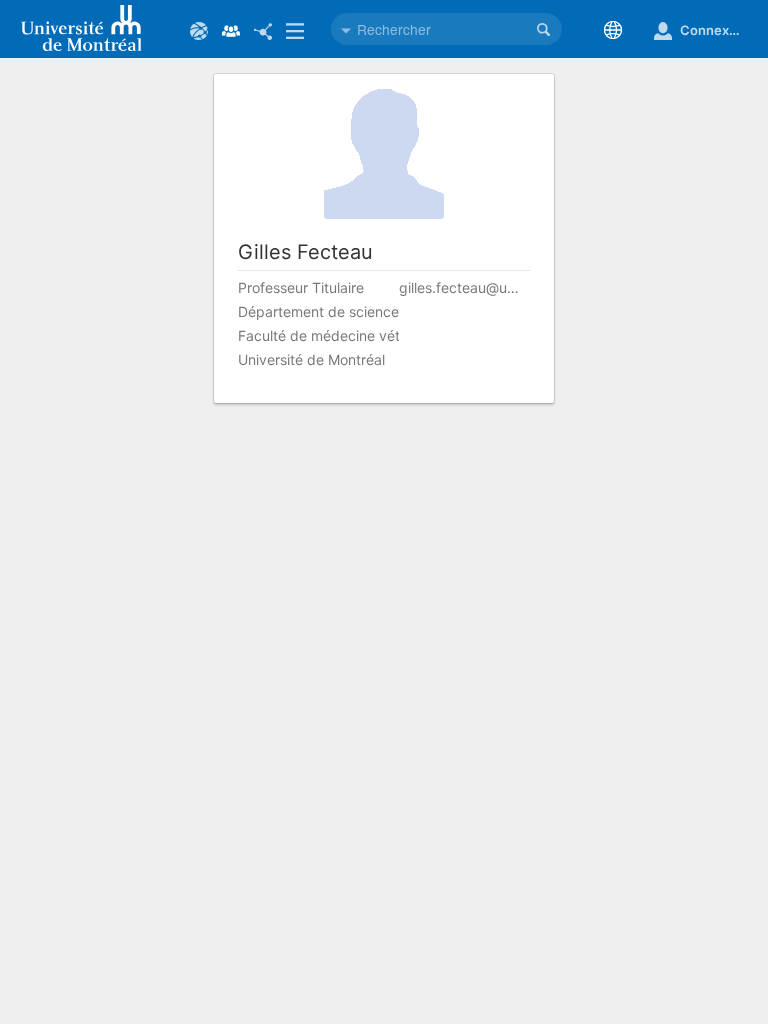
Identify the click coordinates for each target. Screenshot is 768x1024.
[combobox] (446, 29)
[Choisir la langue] (617, 30)
